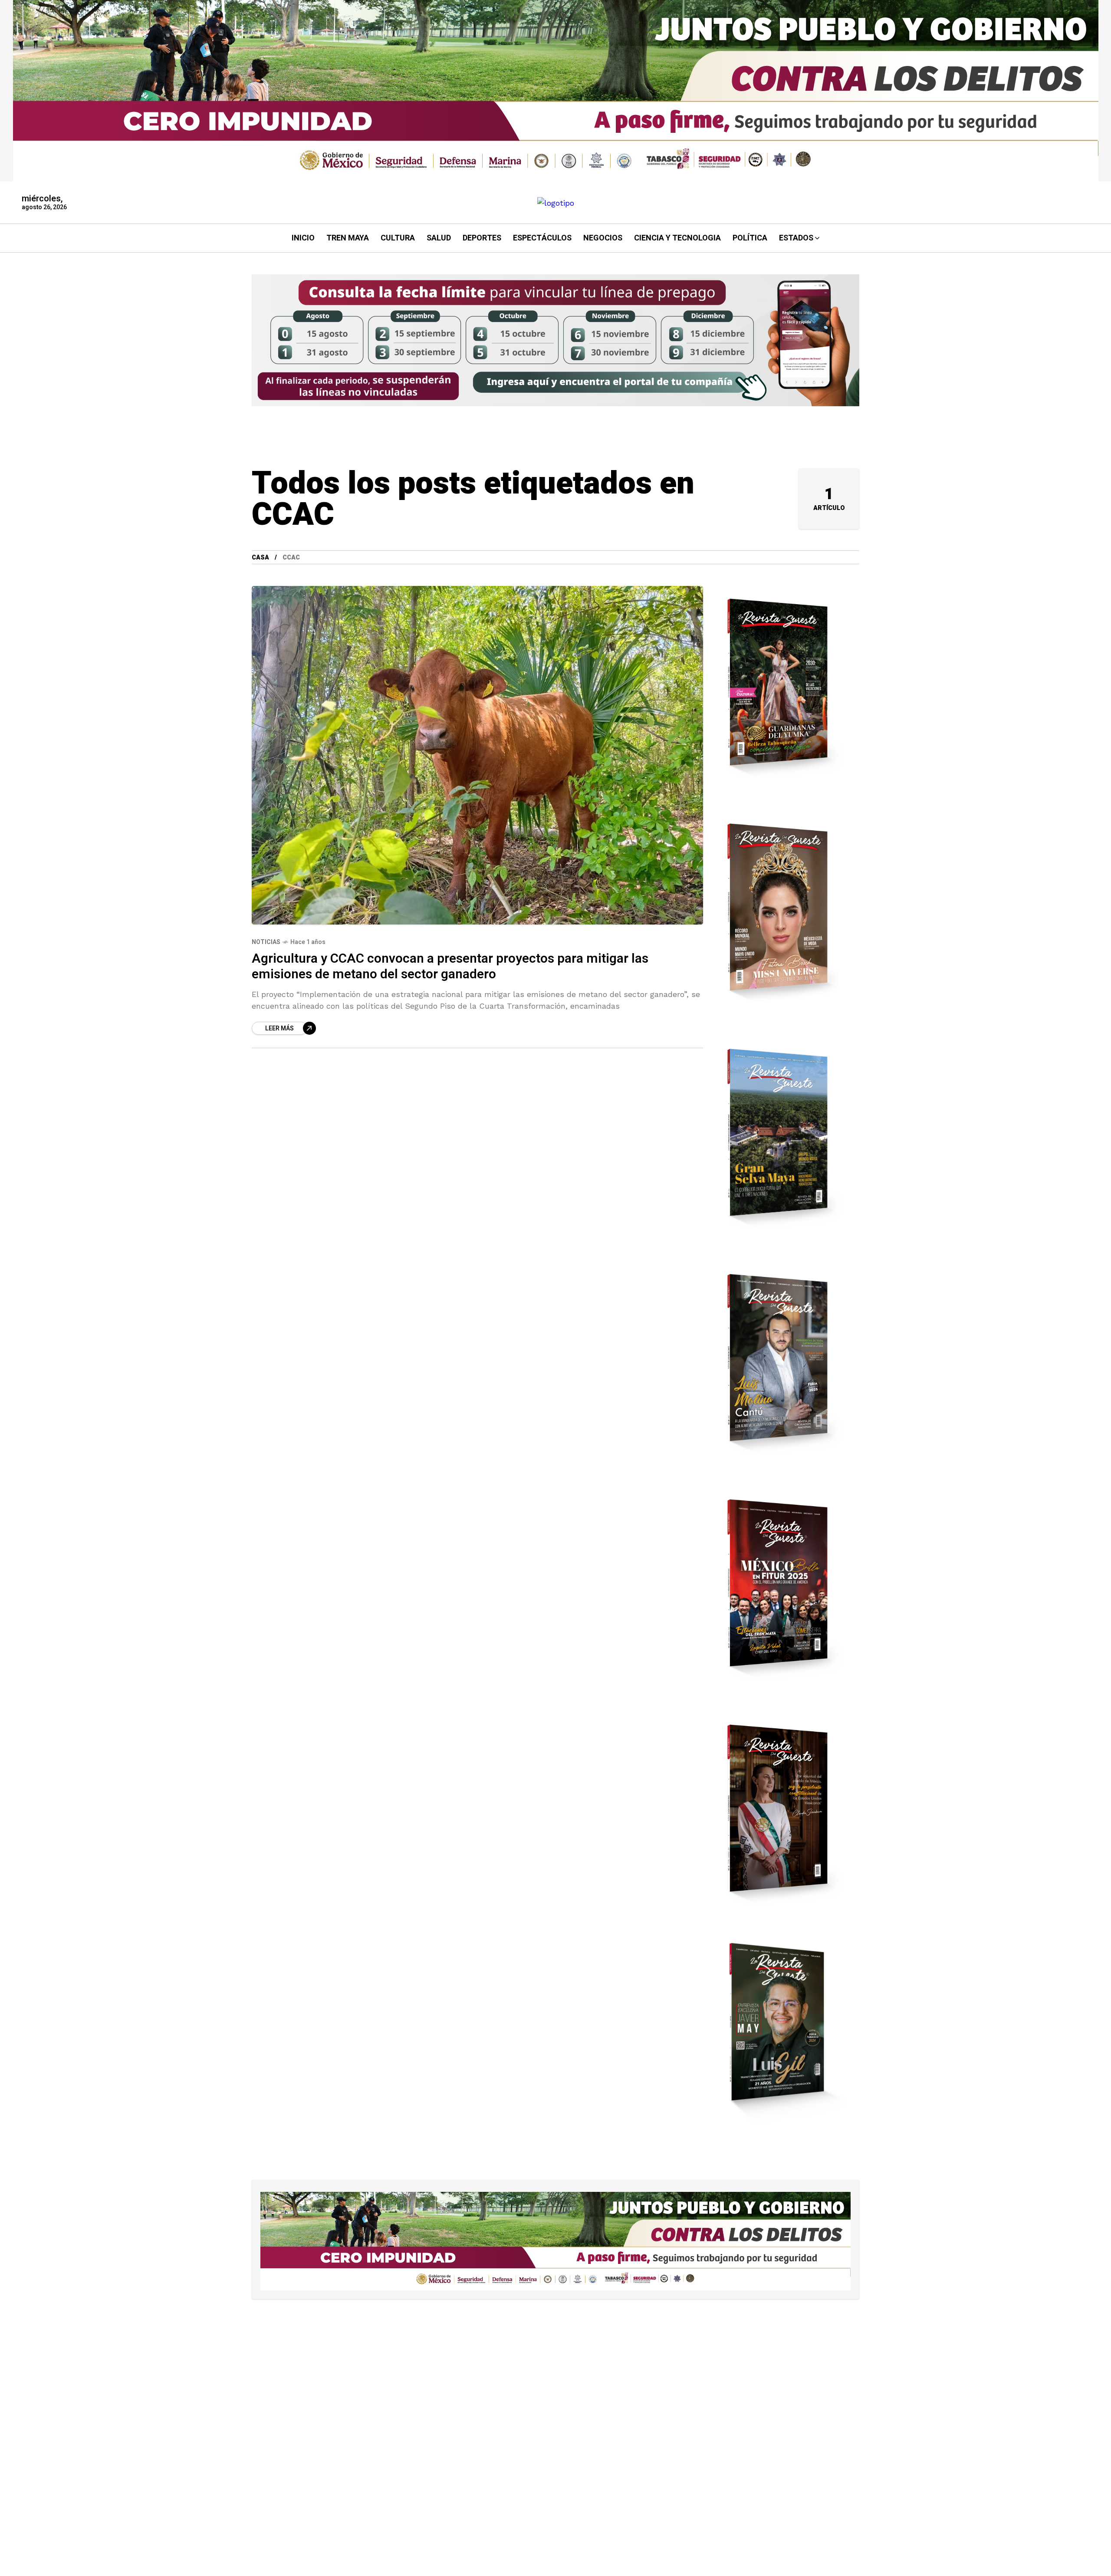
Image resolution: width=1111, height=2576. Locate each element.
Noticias (266, 942)
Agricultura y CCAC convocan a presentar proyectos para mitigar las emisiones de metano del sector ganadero (450, 967)
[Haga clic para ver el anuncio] (556, 91)
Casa (260, 558)
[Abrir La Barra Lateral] (1076, 100)
